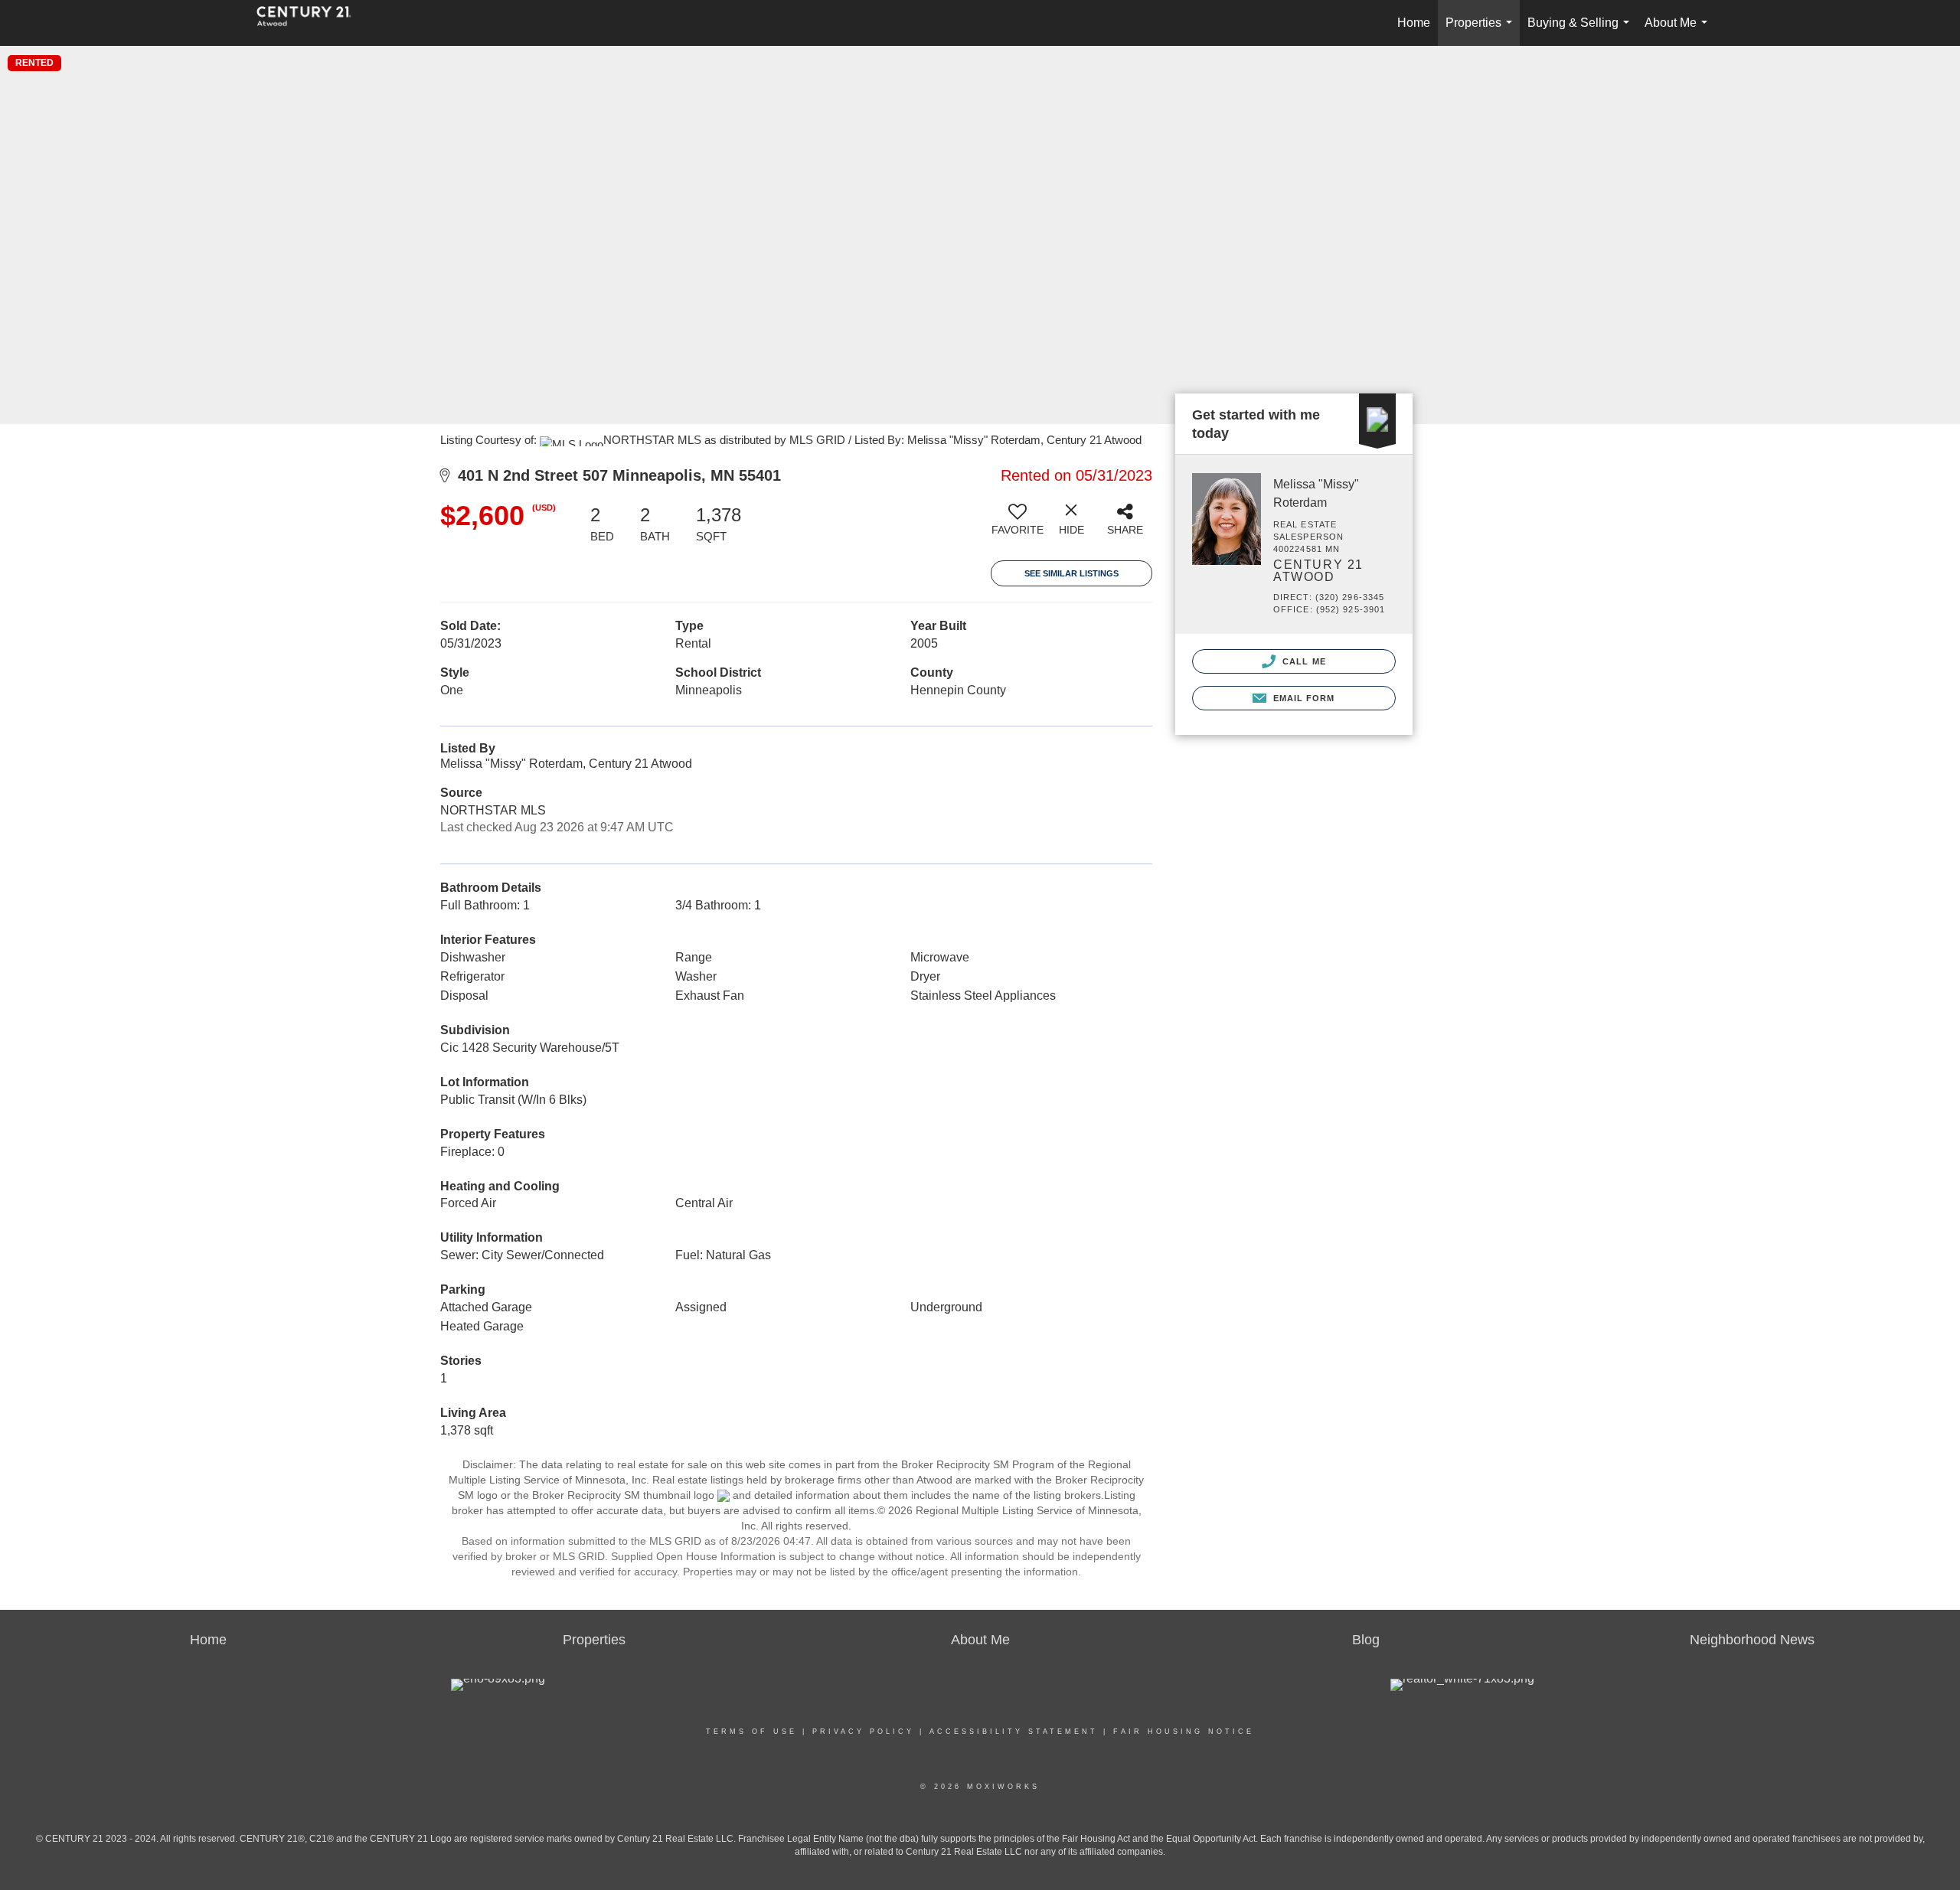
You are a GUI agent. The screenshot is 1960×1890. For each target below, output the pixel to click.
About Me (1679, 31)
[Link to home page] (312, 23)
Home (1414, 23)
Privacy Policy (863, 1732)
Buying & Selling (1581, 31)
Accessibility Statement (1014, 1732)
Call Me (1303, 661)
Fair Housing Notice (1184, 1732)
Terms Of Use (751, 1732)
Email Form (1302, 698)
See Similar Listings (1071, 573)
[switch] (1018, 525)
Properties (1482, 31)
